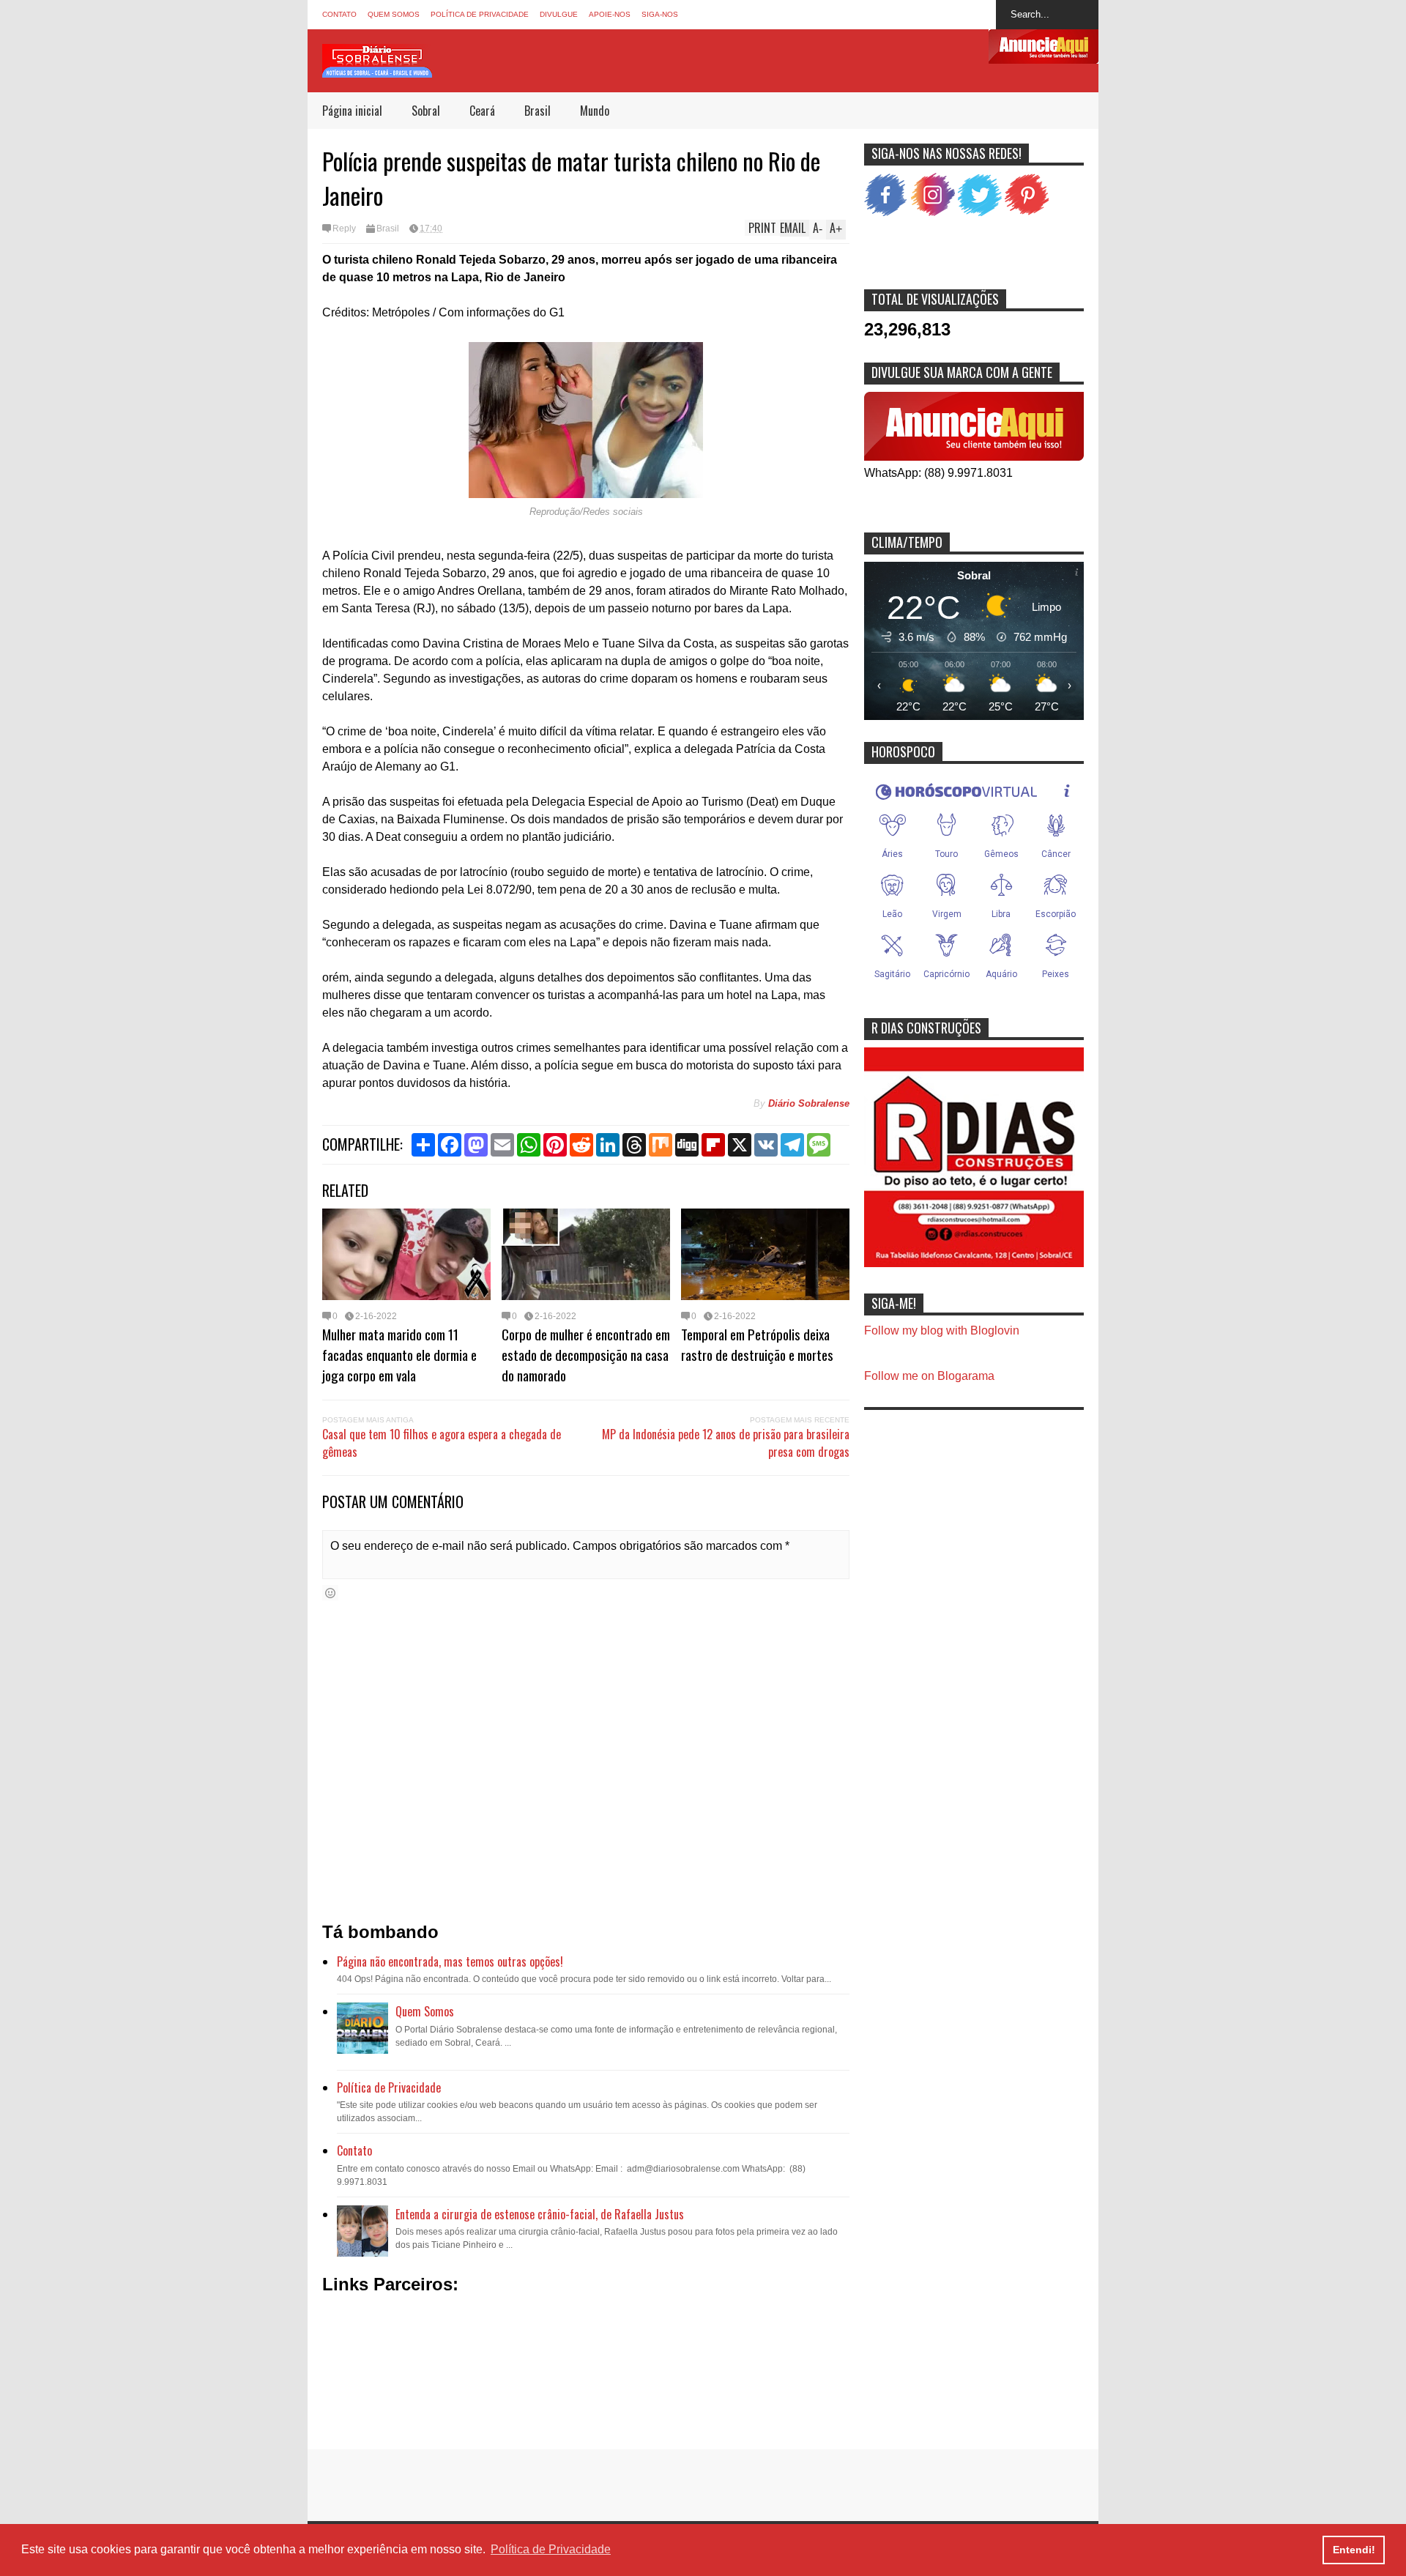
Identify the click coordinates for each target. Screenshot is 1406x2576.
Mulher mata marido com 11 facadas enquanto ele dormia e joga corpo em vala (399, 1354)
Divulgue (559, 14)
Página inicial (352, 111)
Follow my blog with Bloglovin (942, 1330)
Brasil (538, 111)
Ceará (482, 111)
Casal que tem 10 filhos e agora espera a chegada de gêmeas (442, 1443)
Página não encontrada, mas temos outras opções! (450, 1961)
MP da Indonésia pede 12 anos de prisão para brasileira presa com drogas (726, 1443)
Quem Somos (394, 14)
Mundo (595, 111)
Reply (344, 229)
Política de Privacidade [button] (551, 2549)
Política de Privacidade (480, 14)
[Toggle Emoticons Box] (330, 1593)
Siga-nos (660, 14)
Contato (339, 14)
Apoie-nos (610, 14)
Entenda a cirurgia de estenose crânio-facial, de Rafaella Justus (540, 2214)
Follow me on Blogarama (929, 1376)
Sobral (426, 111)
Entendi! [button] (1354, 2550)
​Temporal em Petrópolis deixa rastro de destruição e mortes (757, 1344)
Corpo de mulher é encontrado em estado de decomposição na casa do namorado (586, 1354)
